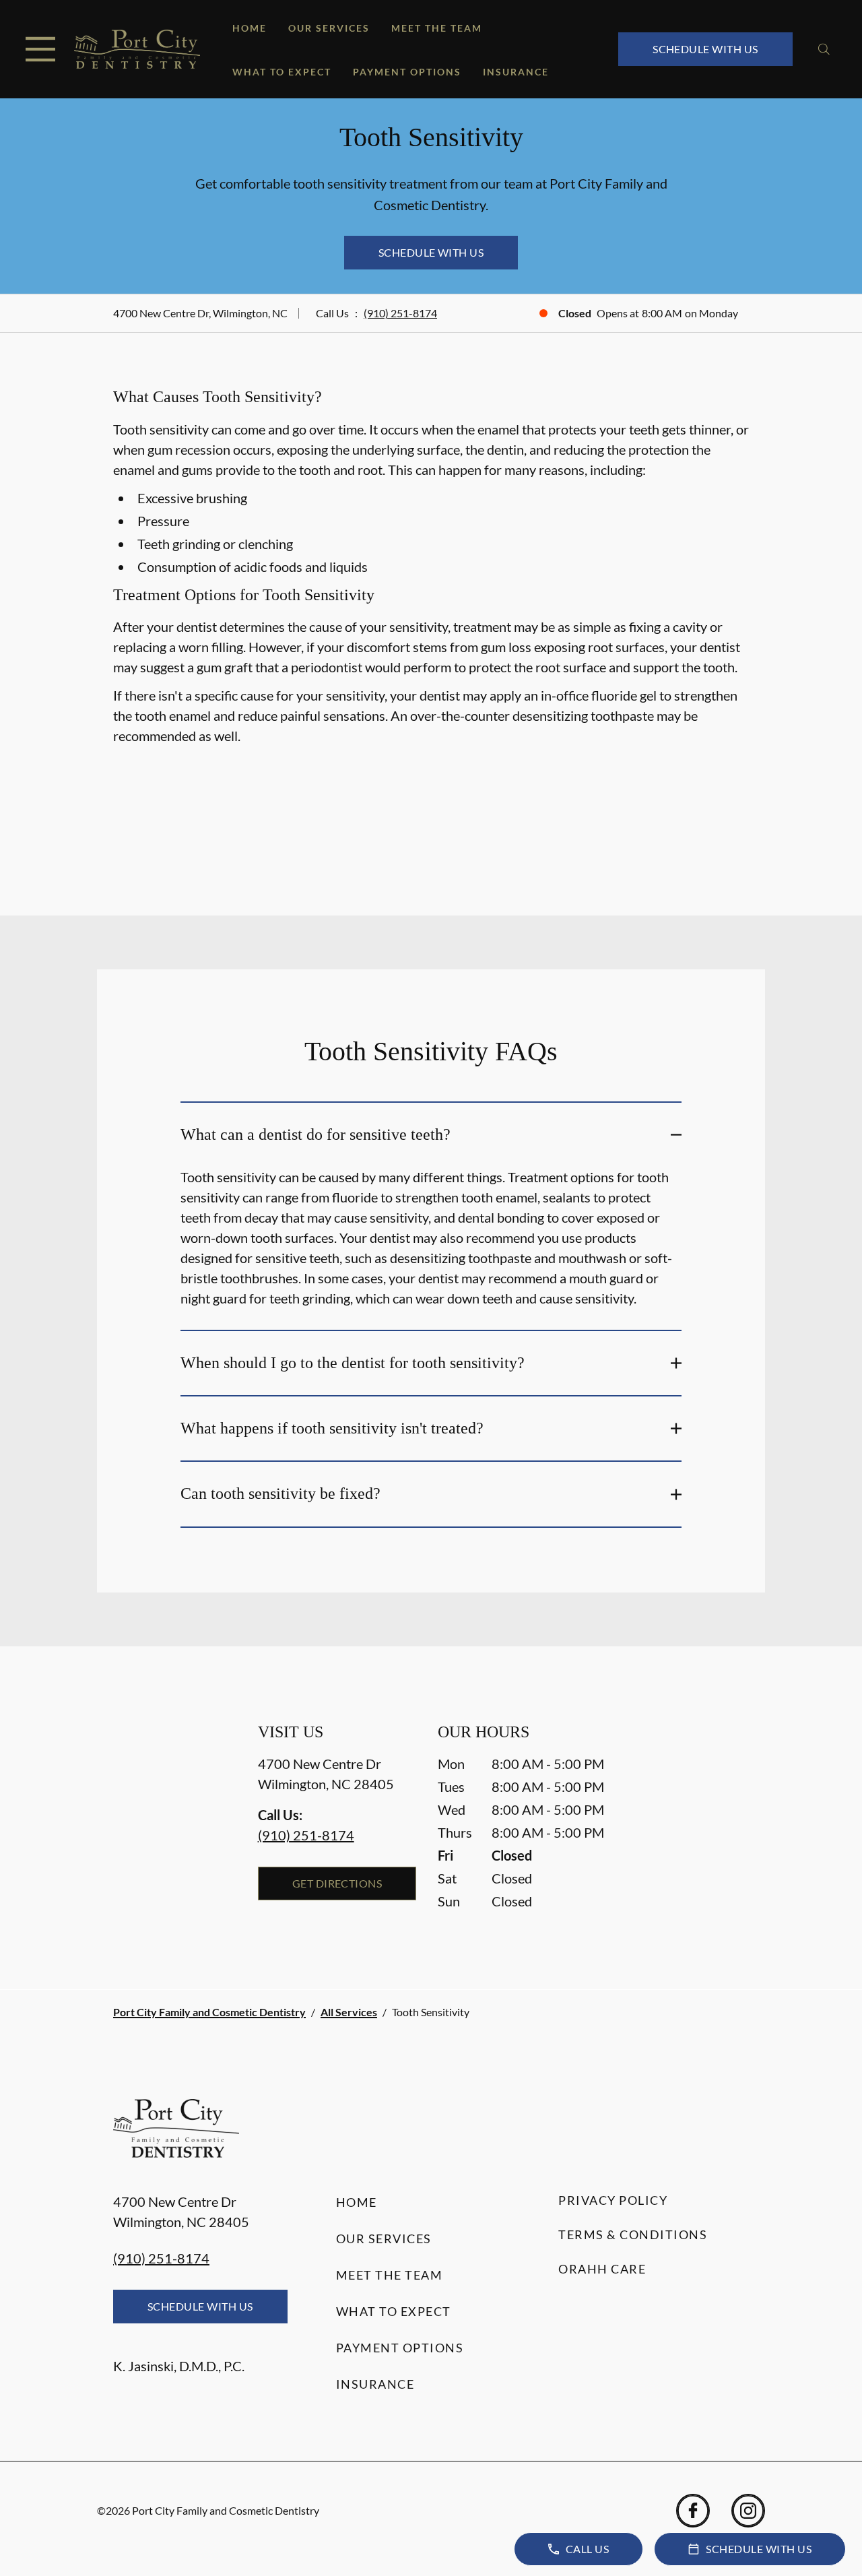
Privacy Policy (613, 2200)
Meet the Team (437, 28)
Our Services (329, 28)
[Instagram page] (748, 2511)
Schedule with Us (705, 49)
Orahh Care (602, 2269)
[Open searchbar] (824, 49)
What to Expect (282, 72)
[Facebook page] (693, 2511)
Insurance (516, 72)
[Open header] (40, 49)
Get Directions (337, 1883)
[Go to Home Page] (137, 50)
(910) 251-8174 (400, 313)
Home (250, 28)
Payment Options (407, 72)
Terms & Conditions (633, 2234)
